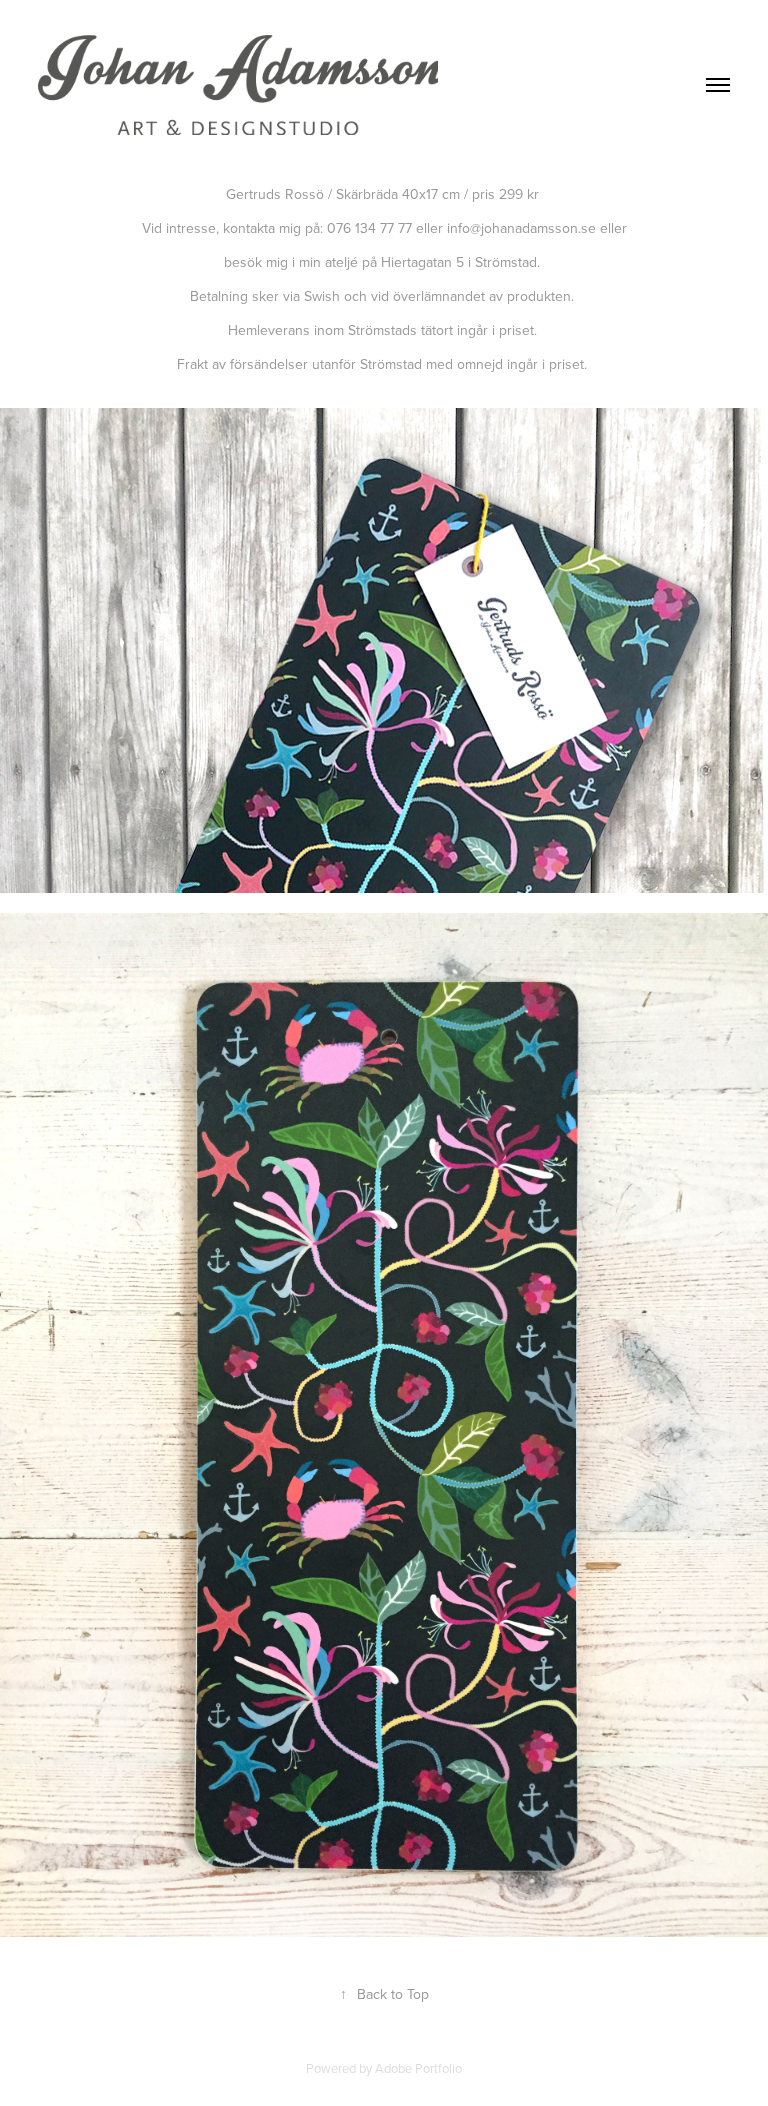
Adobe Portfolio (418, 2068)
